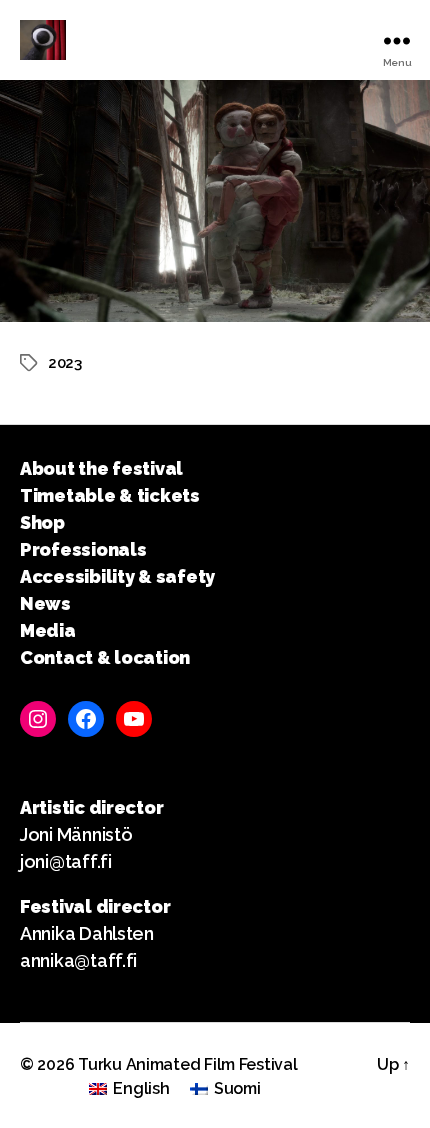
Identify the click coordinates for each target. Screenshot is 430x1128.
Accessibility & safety (117, 576)
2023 (65, 363)
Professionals (83, 549)
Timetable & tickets (110, 495)
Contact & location (105, 657)
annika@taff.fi (78, 960)
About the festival (101, 468)
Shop (42, 522)
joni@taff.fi (66, 861)
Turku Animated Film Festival (187, 1064)
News (45, 603)
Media (48, 630)
